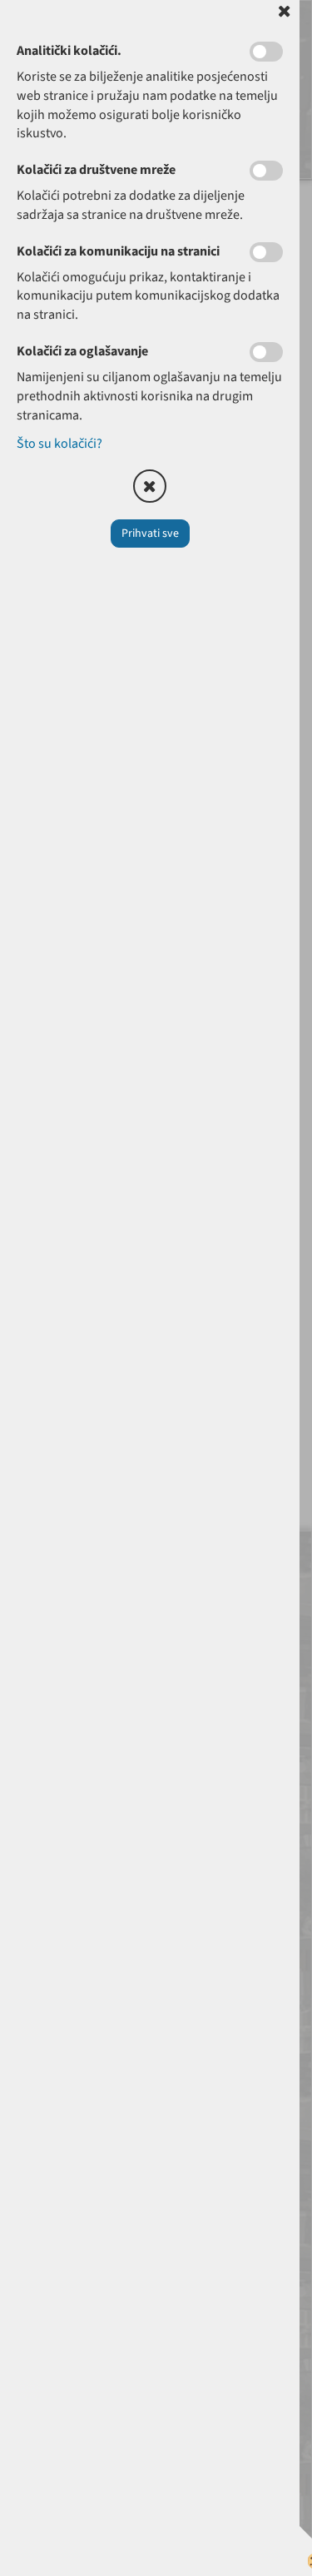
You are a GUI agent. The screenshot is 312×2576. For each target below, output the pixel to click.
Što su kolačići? (59, 444)
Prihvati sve (150, 534)
